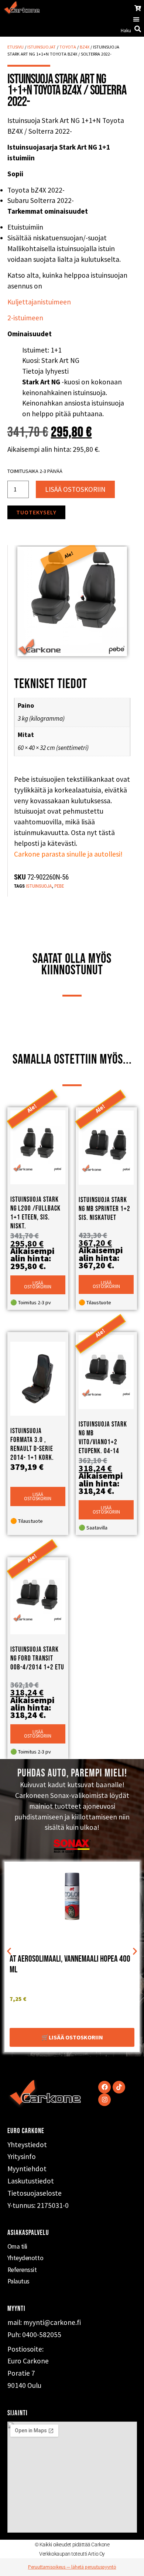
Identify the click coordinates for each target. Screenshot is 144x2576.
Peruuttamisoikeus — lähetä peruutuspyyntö (72, 2567)
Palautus (18, 2281)
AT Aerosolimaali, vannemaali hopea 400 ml (70, 1964)
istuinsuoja (39, 886)
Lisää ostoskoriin (75, 489)
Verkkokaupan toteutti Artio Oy (72, 2554)
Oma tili (17, 2246)
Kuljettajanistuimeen (39, 302)
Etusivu (16, 47)
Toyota (68, 47)
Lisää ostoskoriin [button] (38, 1285)
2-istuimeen (25, 318)
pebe (59, 886)
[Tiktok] (119, 2087)
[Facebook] (104, 2087)
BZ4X (85, 47)
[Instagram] (104, 2100)
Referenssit (22, 2270)
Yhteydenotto (25, 2258)
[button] (136, 19)
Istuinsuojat (42, 47)
